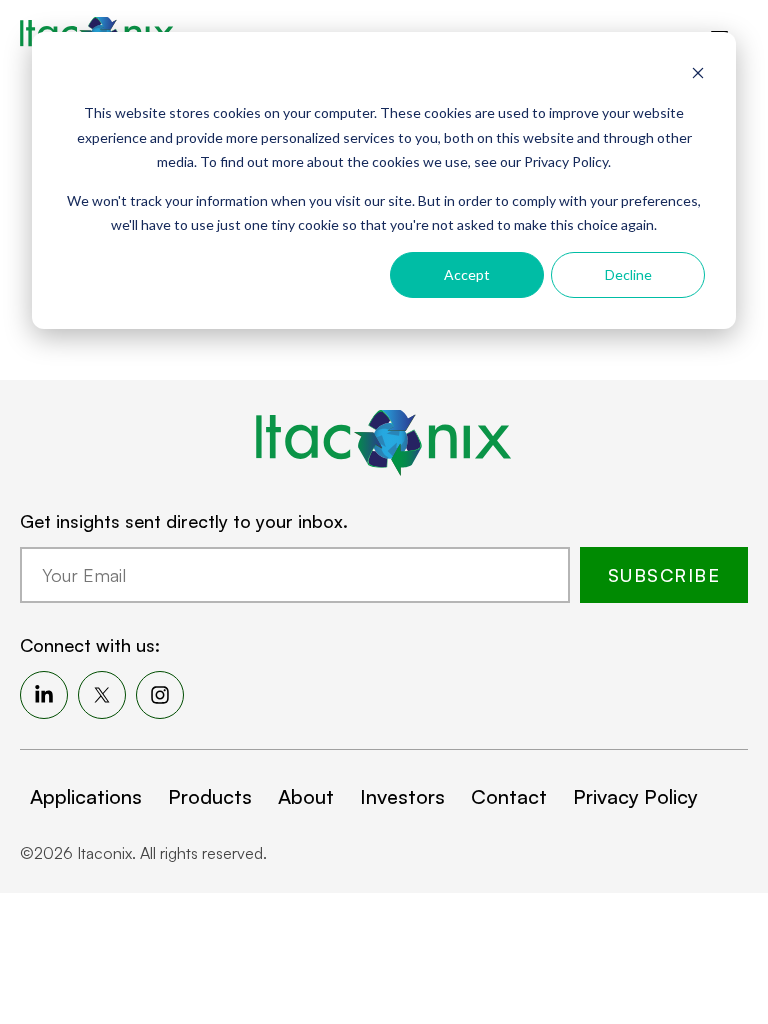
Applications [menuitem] (86, 796)
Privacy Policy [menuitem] (635, 796)
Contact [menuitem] (509, 796)
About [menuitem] (306, 796)
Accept (467, 274)
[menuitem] (44, 695)
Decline (628, 274)
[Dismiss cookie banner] (698, 75)
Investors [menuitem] (402, 796)
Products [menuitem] (210, 796)
